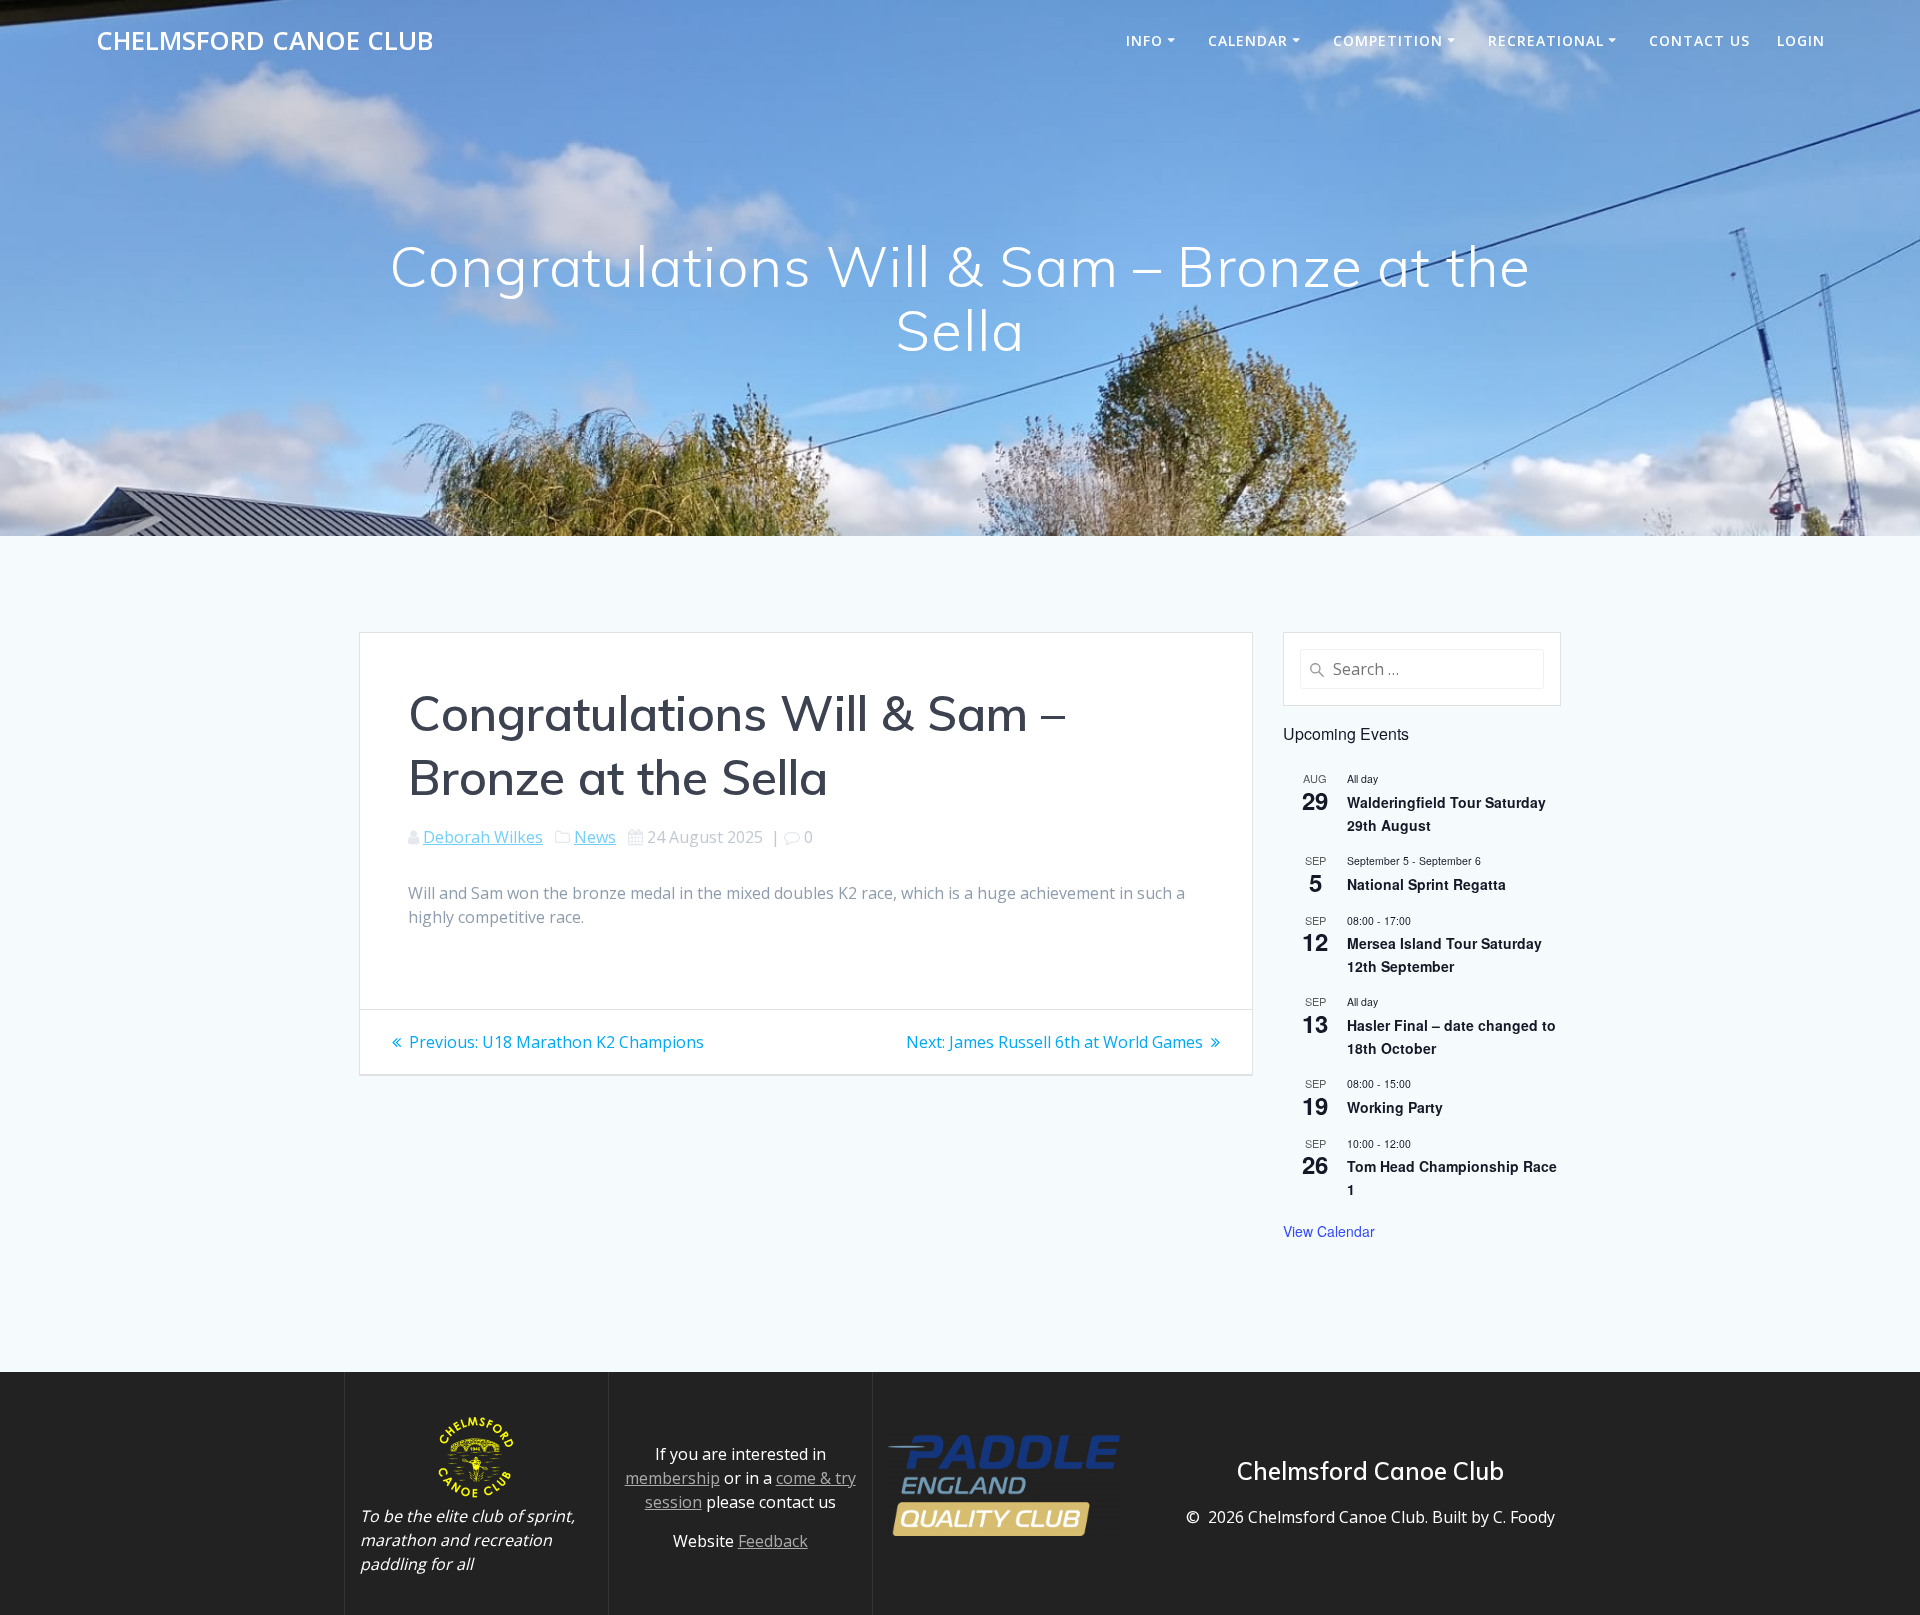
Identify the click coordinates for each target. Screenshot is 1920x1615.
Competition (1388, 40)
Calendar (1248, 40)
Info (1144, 40)
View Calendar (1329, 1231)
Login (1801, 40)
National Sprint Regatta (1426, 884)
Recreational (1546, 40)
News (595, 837)
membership (672, 1478)
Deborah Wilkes (483, 837)
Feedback (773, 1541)
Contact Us (1699, 40)
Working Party (1395, 1107)
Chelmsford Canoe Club (264, 41)
